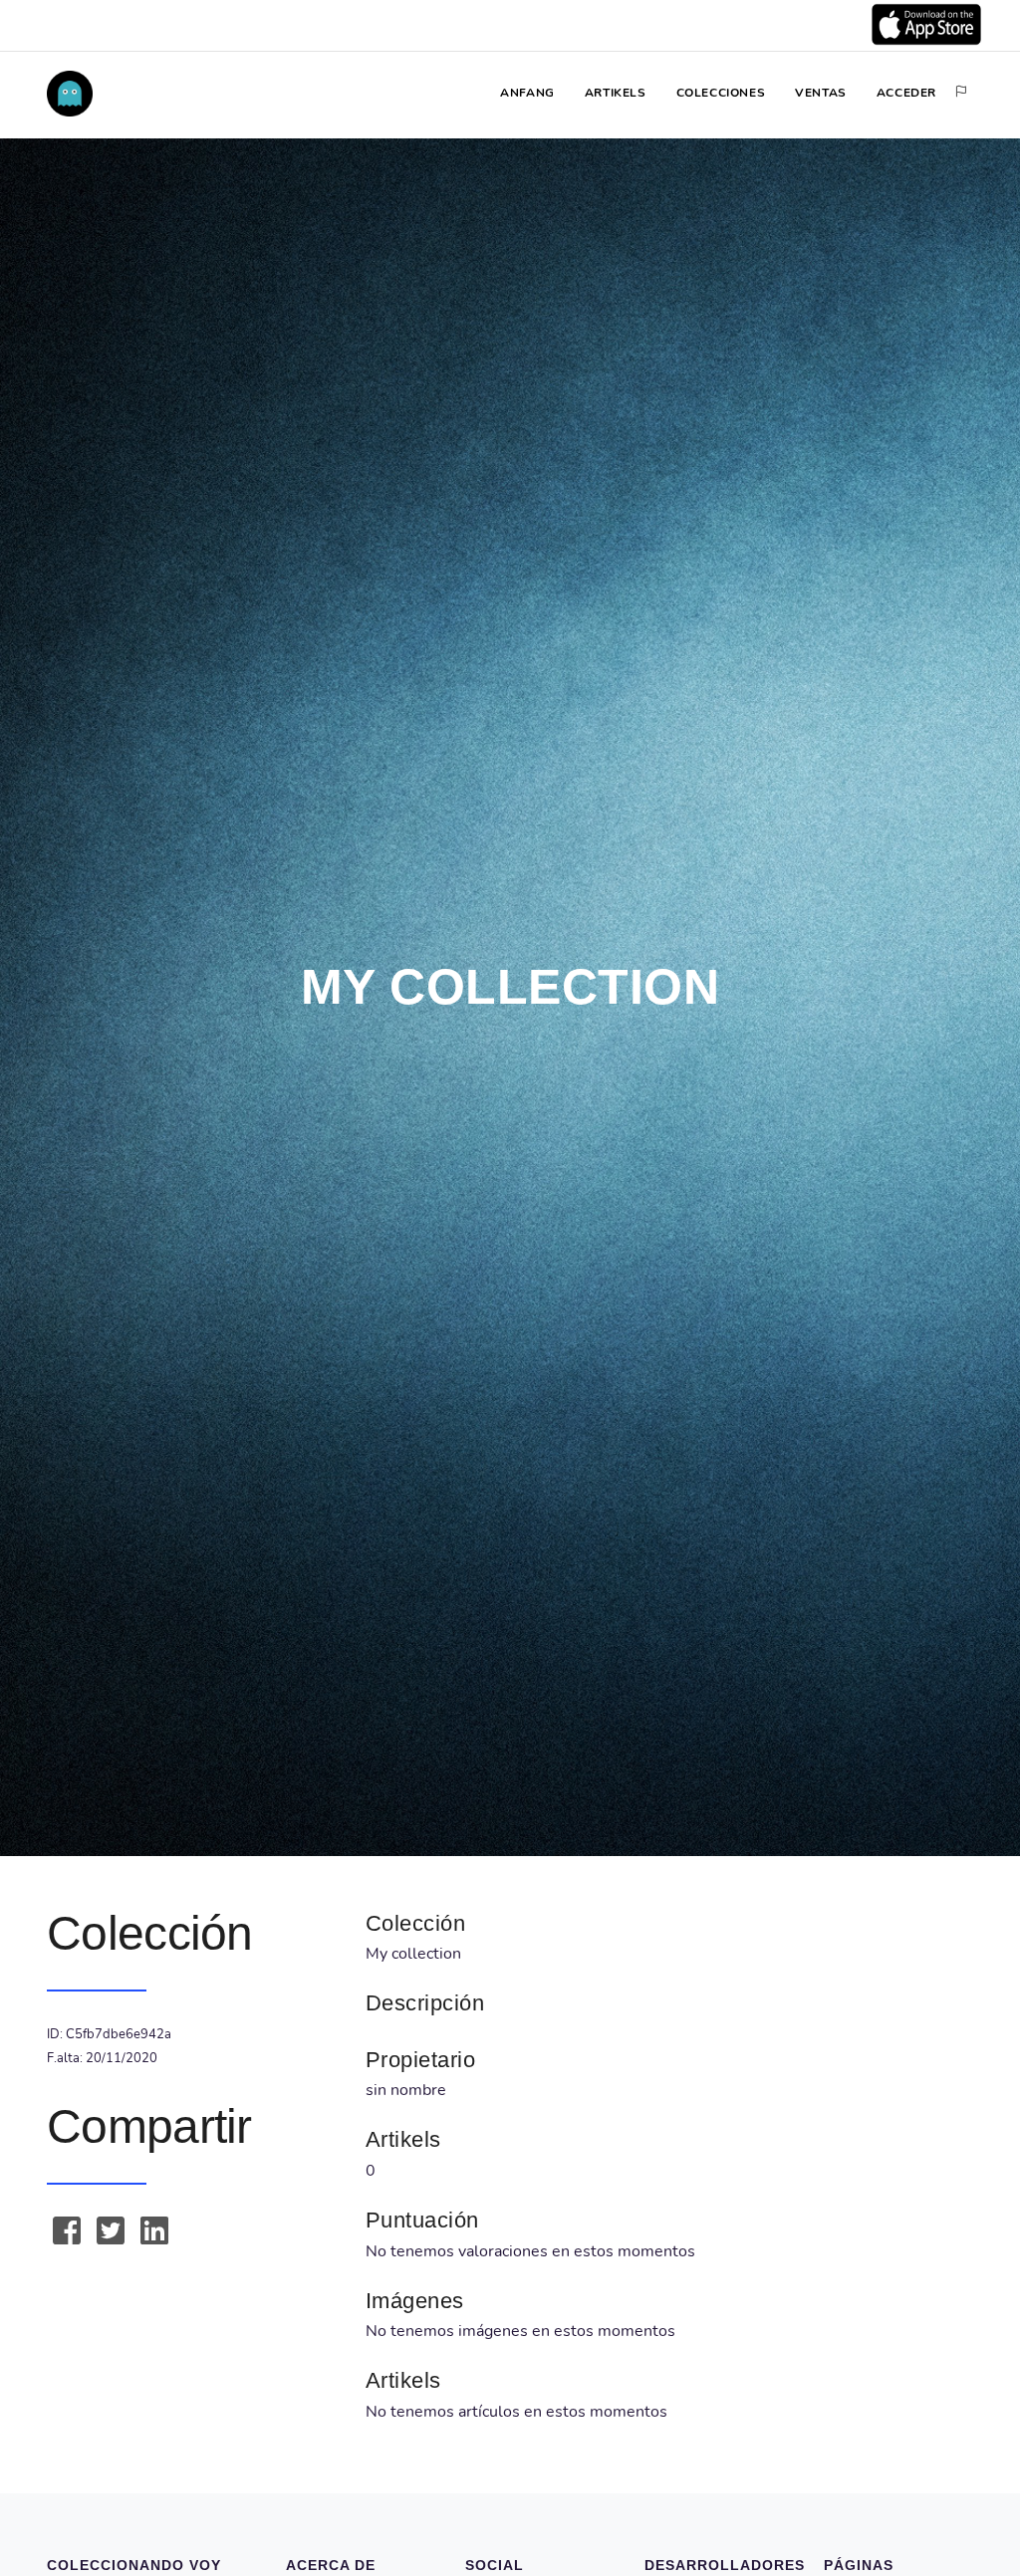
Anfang (527, 93)
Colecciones (721, 93)
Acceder (906, 93)
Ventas (821, 93)
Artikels (616, 93)
